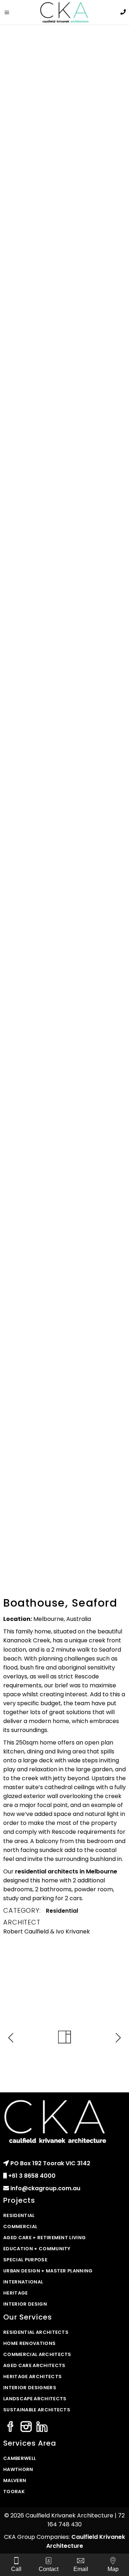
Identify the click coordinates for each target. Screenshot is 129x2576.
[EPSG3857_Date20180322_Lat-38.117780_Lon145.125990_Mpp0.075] (64, 1529)
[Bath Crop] (64, 607)
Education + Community (37, 2249)
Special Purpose (25, 2260)
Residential (62, 1911)
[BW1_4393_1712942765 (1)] (64, 1153)
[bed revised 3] (64, 842)
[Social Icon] (10, 2427)
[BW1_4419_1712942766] (64, 1040)
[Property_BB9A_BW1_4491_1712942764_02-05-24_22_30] (64, 421)
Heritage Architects (32, 2377)
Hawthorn (18, 2469)
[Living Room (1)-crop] (64, 247)
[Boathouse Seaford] (64, 73)
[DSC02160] (64, 1368)
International (23, 2282)
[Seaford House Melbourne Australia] (64, 1238)
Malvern (15, 2480)
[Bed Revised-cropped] (64, 511)
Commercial (20, 2226)
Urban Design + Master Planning (48, 2271)
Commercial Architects (37, 2354)
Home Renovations (29, 2343)
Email (81, 2569)
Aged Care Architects (34, 2365)
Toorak (14, 2492)
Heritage (16, 2293)
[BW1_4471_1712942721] (64, 728)
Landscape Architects (35, 2399)
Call (16, 2569)
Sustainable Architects (37, 2410)
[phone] (123, 12)
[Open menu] (9, 13)
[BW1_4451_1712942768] (64, 928)
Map (113, 2569)
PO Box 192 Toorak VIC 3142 (50, 2163)
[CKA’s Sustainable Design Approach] (64, 158)
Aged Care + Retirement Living (44, 2238)
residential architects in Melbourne (66, 1871)
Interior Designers (30, 2388)
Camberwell (20, 2458)
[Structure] (64, 1317)
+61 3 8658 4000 (32, 2176)
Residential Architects (36, 2332)
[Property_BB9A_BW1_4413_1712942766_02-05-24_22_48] (64, 336)
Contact (49, 2569)
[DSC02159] (64, 1431)
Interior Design (25, 2304)
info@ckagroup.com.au (45, 2188)
